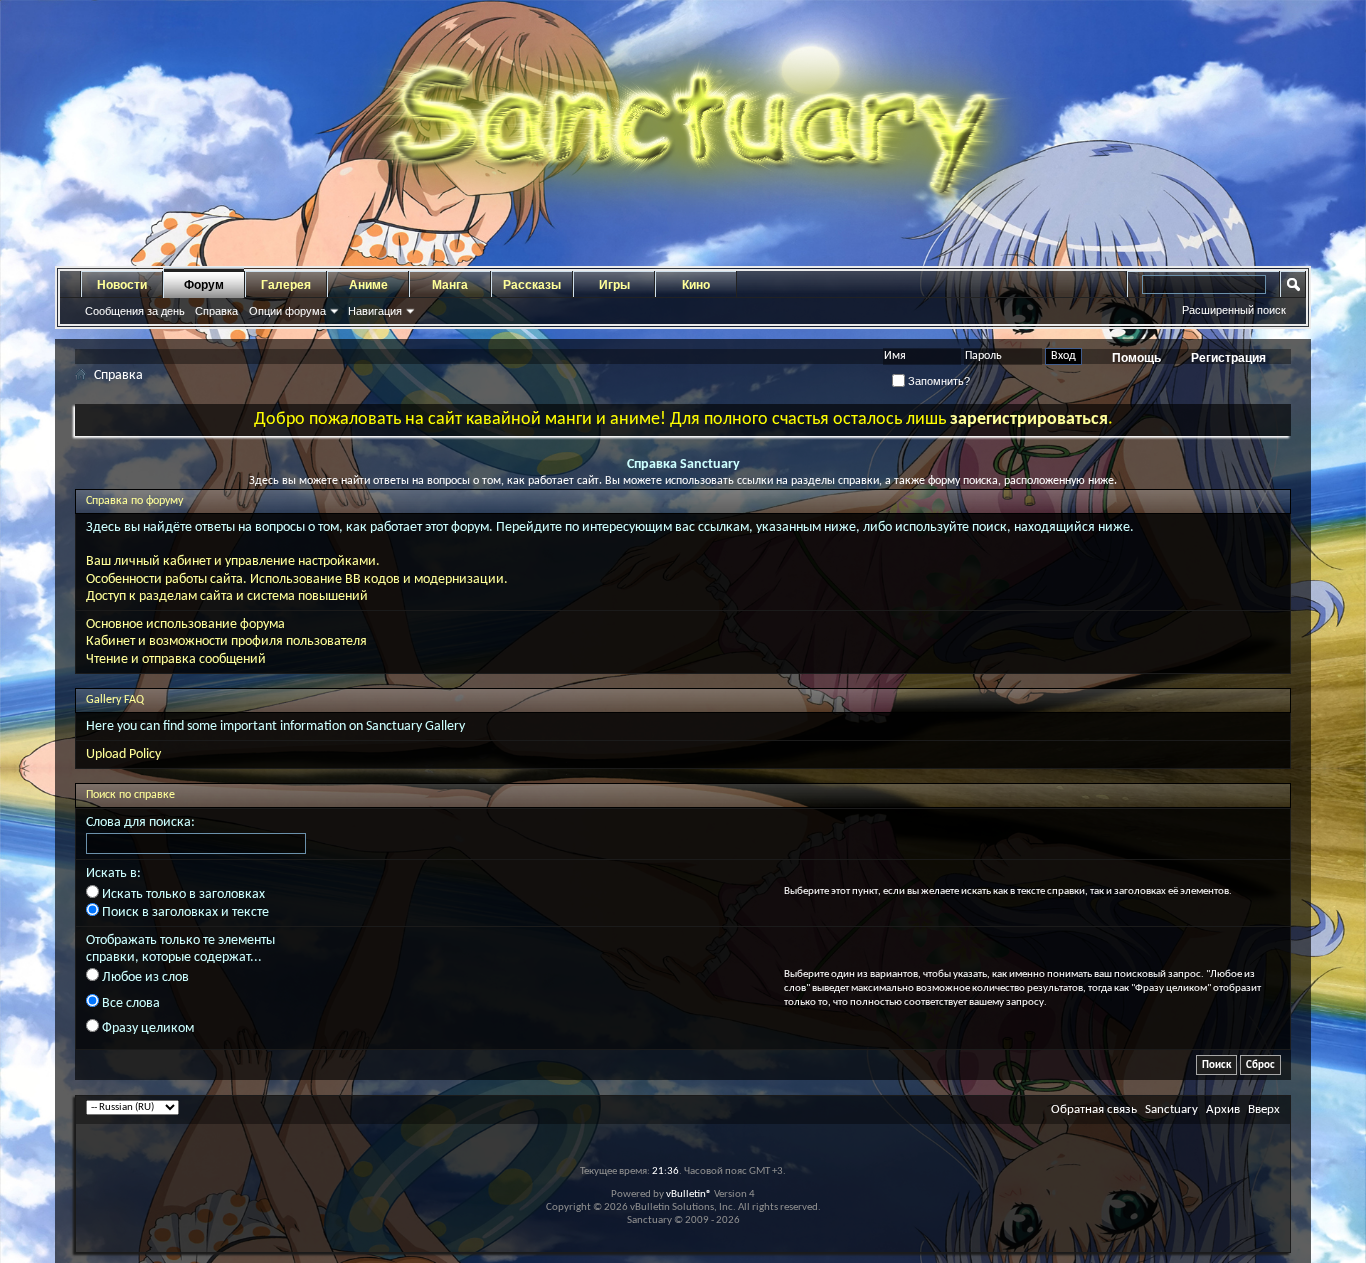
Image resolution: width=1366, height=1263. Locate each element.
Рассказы (532, 285)
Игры (614, 285)
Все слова (129, 1003)
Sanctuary (1171, 1109)
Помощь (1136, 358)
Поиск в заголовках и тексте (184, 912)
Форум (204, 285)
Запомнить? (937, 381)
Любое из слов (144, 977)
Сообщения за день (135, 311)
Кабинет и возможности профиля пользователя (226, 641)
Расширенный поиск (1234, 310)
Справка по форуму (134, 501)
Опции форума (287, 311)
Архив (1223, 1109)
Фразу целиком (146, 1028)
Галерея (286, 285)
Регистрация (1228, 358)
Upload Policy (123, 754)
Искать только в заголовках (182, 894)
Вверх (1264, 1109)
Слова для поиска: (140, 822)
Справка (216, 311)
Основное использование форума (185, 624)
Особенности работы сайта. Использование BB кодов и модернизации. (297, 579)
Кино (696, 285)
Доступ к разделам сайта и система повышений (227, 596)
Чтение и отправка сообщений (176, 659)
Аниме (368, 285)
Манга (450, 285)
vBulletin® (689, 1194)
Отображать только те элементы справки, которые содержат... (180, 949)
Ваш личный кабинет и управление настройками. (233, 561)
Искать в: (113, 873)
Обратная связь (1094, 1109)
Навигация (375, 311)
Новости (122, 285)
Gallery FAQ (115, 700)
